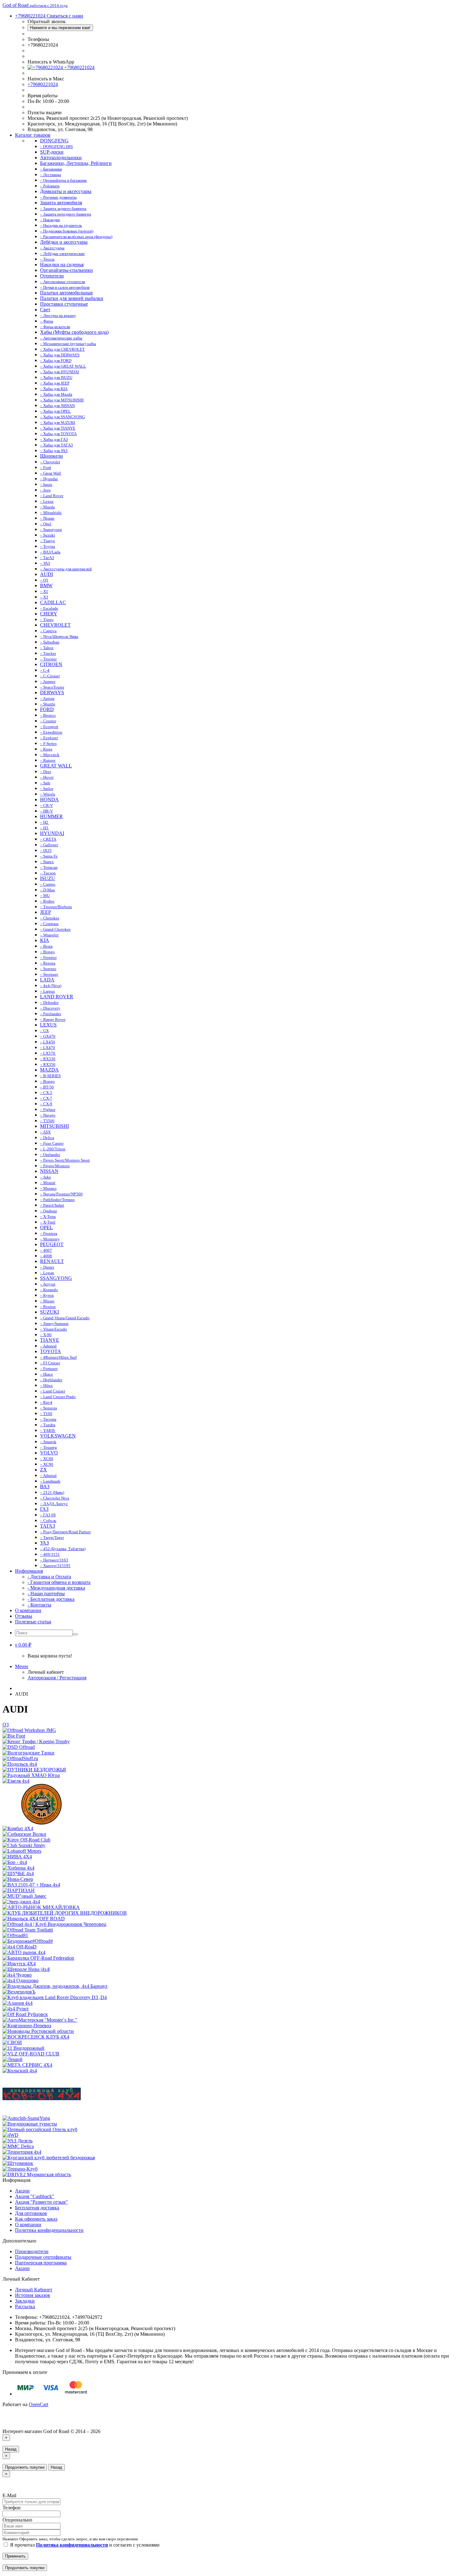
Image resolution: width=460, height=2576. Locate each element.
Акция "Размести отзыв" (41, 2202)
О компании (28, 1610)
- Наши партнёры (46, 1593)
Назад (11, 2449)
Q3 (6, 1725)
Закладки (25, 2301)
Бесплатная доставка (37, 2208)
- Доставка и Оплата (49, 1577)
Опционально (17, 2520)
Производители (32, 2251)
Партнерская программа (41, 2263)
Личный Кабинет (34, 2290)
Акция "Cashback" (35, 2196)
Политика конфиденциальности (49, 2230)
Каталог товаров (33, 135)
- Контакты (39, 1605)
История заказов (33, 2295)
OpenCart (38, 2404)
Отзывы (24, 1616)
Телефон (12, 2508)
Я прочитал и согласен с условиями (84, 2545)
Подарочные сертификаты (43, 2257)
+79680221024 (79, 67)
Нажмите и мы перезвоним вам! (60, 28)
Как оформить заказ (36, 2219)
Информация (29, 1571)
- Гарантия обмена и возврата (59, 1582)
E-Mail (9, 2495)
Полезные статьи (33, 1622)
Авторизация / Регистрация (57, 1678)
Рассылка (25, 2306)
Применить (15, 2556)
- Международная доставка (56, 1588)
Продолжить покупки (25, 2467)
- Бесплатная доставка (51, 1599)
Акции (22, 2191)
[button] (23, 1645)
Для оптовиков (31, 2213)
